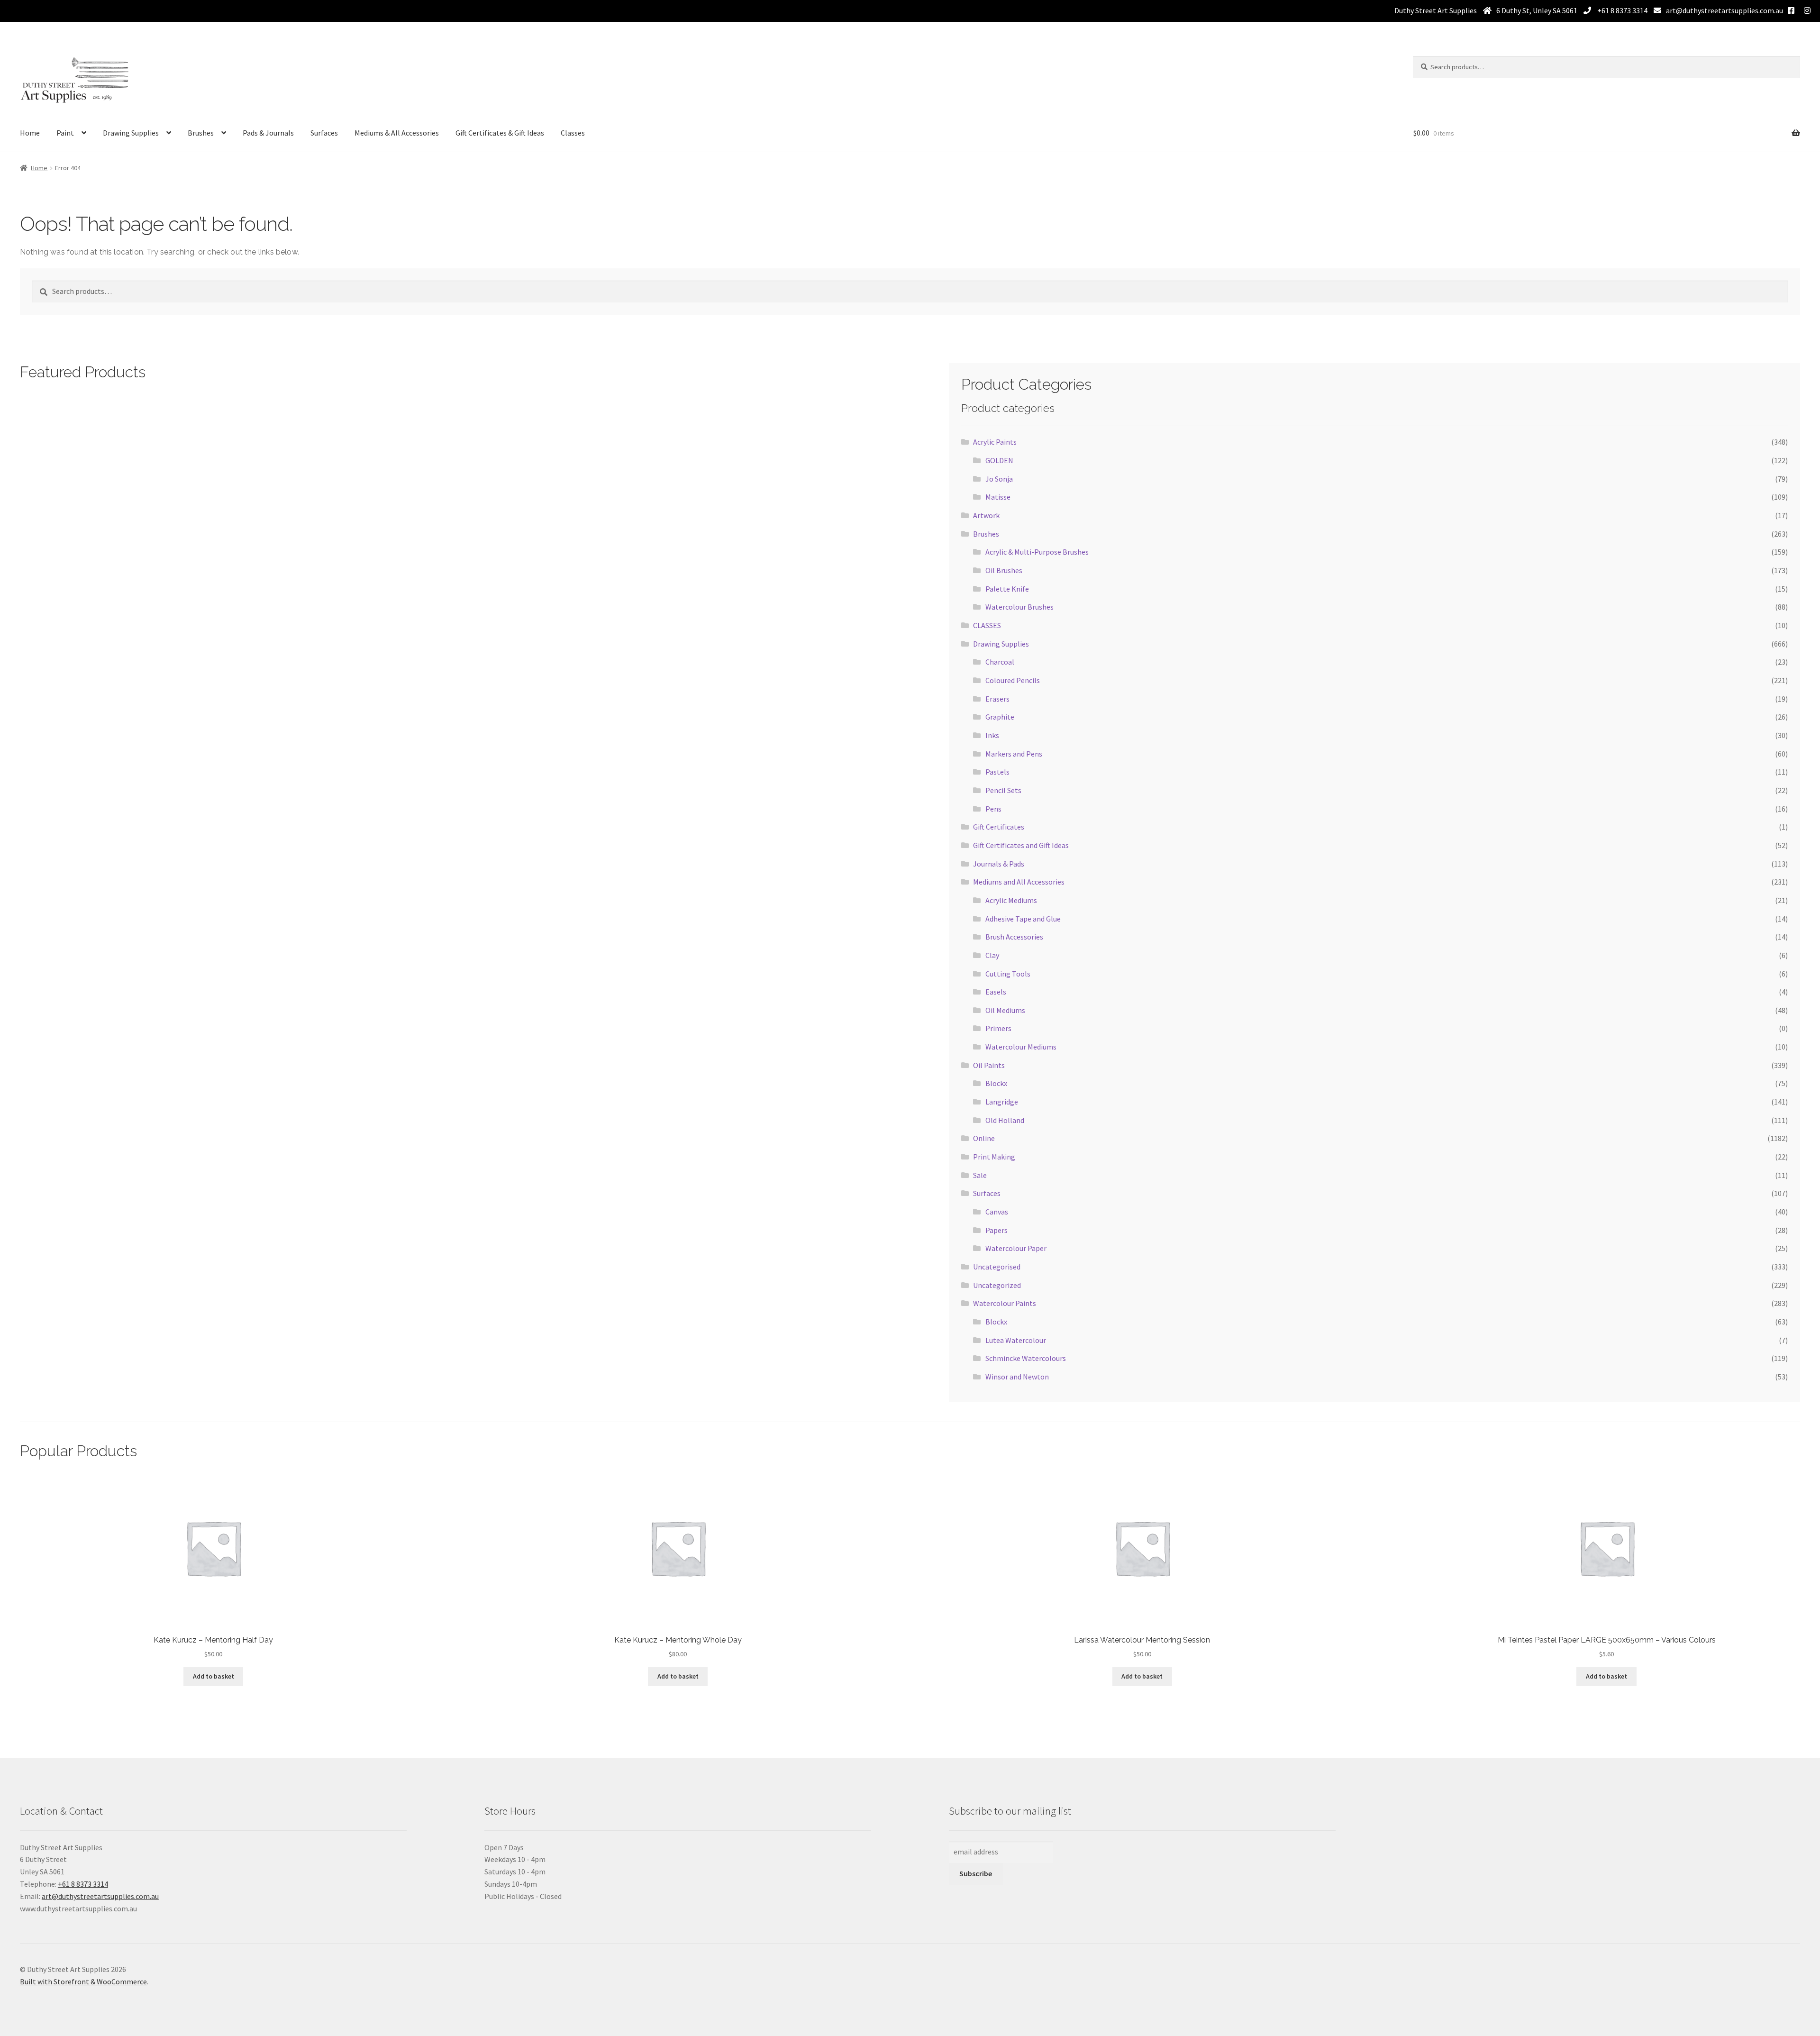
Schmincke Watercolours (1026, 1358)
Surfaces (324, 133)
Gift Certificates (999, 827)
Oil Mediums (1005, 1010)
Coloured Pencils (1013, 680)
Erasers (997, 699)
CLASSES (987, 625)
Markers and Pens (1014, 754)
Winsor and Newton (1017, 1377)
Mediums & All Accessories (397, 133)
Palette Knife (1007, 589)
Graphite (1000, 717)
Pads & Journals (268, 133)
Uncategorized (997, 1285)
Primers (998, 1028)
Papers (996, 1230)
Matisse (998, 497)
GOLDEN (999, 460)
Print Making (994, 1157)
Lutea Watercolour (1016, 1340)
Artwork (986, 515)
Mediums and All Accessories (1019, 882)
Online (984, 1138)
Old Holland (1005, 1120)
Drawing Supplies (131, 133)
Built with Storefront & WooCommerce (83, 1981)
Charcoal (1000, 662)
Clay (992, 955)
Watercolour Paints (1005, 1303)
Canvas (997, 1212)
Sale (980, 1175)
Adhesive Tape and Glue (1023, 919)
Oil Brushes (1004, 570)
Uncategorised (997, 1267)
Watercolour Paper (1016, 1248)
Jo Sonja (999, 479)
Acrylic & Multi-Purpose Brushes (1037, 552)
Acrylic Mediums (1011, 900)
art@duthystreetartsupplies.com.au (1724, 10)
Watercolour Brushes (1019, 607)
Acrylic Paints (995, 442)
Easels (996, 992)
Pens (993, 809)
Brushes (201, 133)
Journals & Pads (999, 864)
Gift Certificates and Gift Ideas (1021, 845)
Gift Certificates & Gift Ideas (500, 133)
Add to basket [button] (214, 1676)
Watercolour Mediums (1021, 1047)
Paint (65, 133)
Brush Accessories (1014, 937)
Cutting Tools (1008, 974)
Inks (992, 735)
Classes (573, 133)
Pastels (997, 772)
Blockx (996, 1083)
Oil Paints (989, 1065)
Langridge (1002, 1102)
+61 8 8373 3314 (1622, 10)
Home (30, 133)
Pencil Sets (1003, 790)
